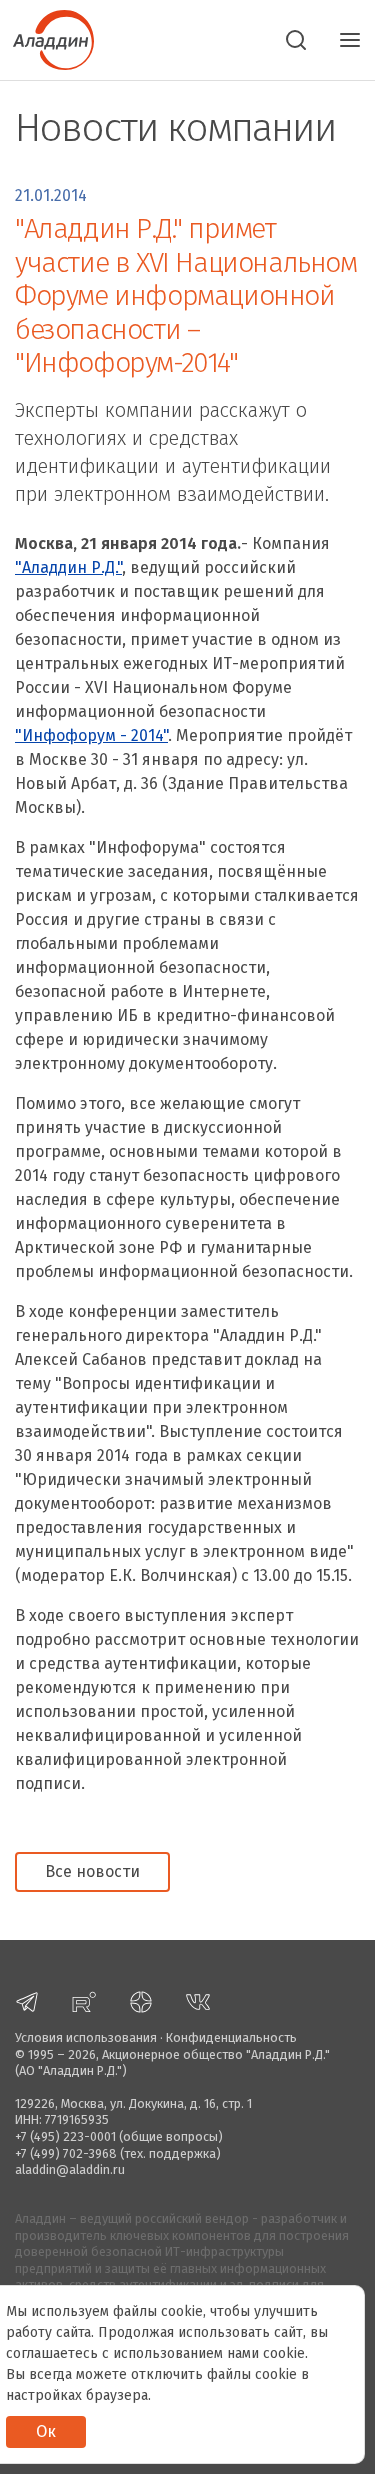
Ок (46, 2431)
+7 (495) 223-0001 (65, 2136)
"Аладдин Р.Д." (68, 567)
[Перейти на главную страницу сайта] (47, 38)
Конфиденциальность (231, 2037)
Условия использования (86, 2037)
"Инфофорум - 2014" (91, 735)
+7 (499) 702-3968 (66, 2153)
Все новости (92, 1871)
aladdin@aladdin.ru (70, 2169)
